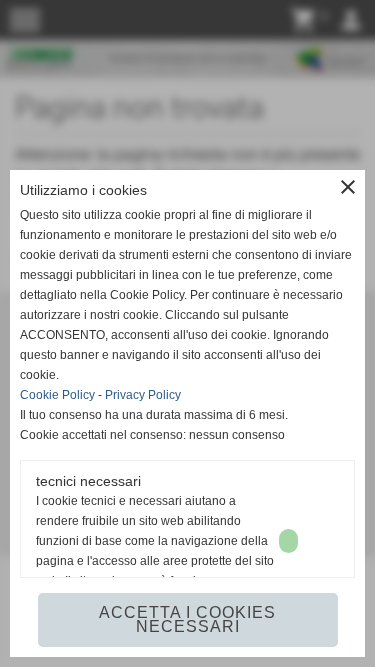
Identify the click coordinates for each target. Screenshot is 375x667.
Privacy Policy (143, 395)
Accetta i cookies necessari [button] (187, 619)
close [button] (348, 187)
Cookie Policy (57, 395)
